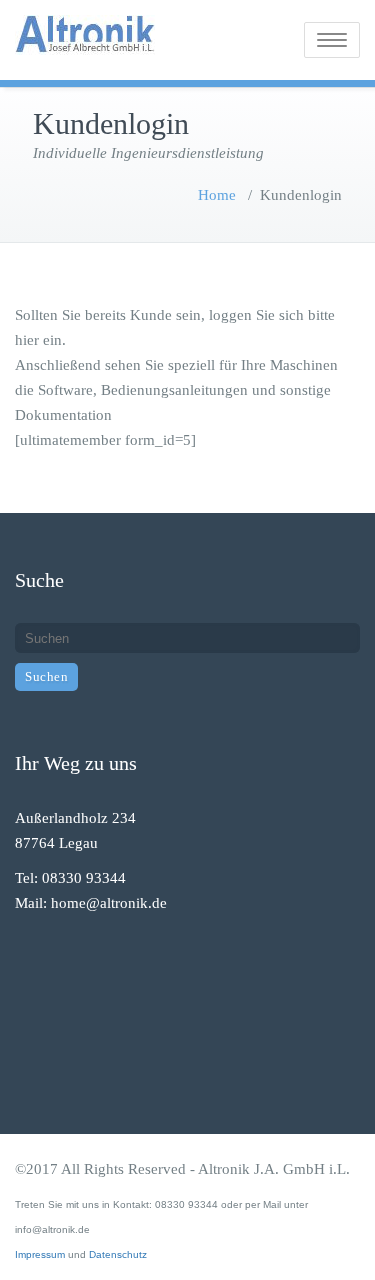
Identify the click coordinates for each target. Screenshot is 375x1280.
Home (217, 195)
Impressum (40, 1254)
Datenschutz (118, 1254)
